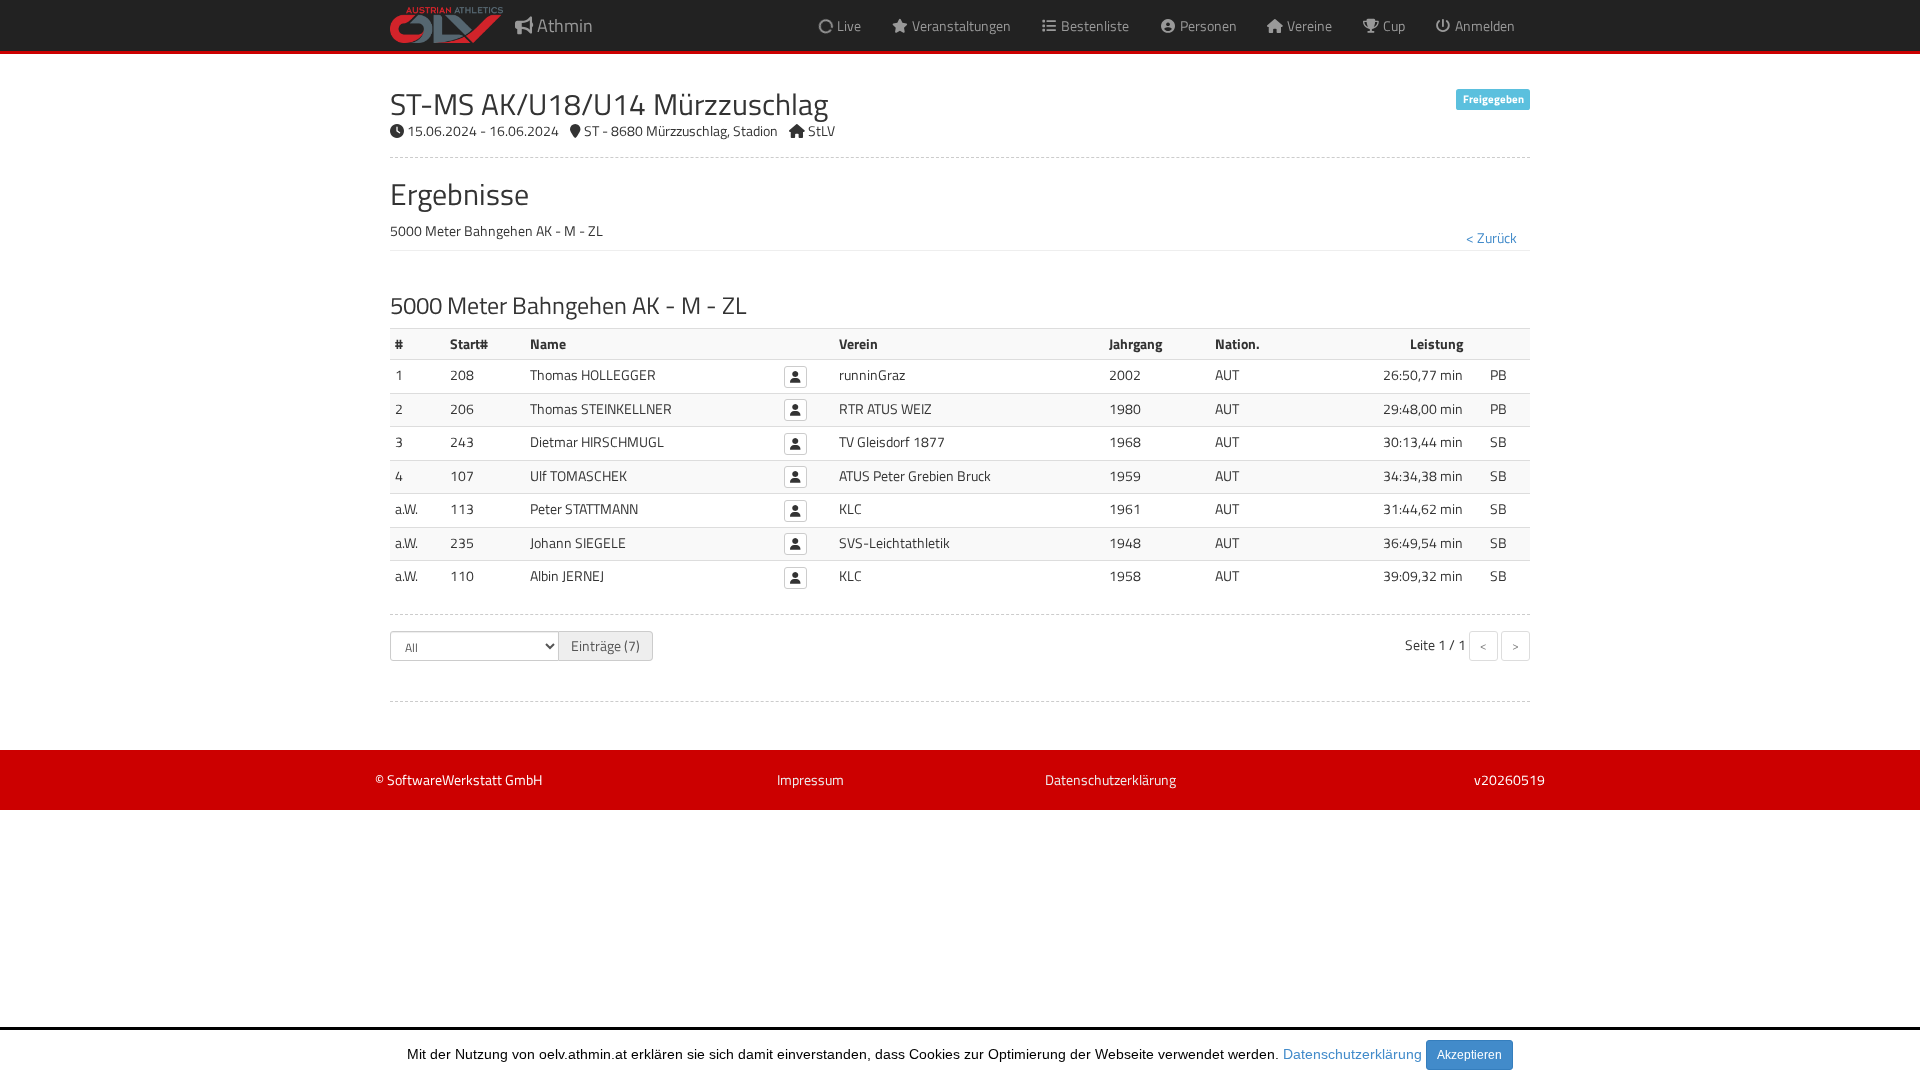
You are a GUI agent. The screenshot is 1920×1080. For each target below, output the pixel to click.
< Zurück (1491, 237)
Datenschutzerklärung (1352, 1054)
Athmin (563, 25)
